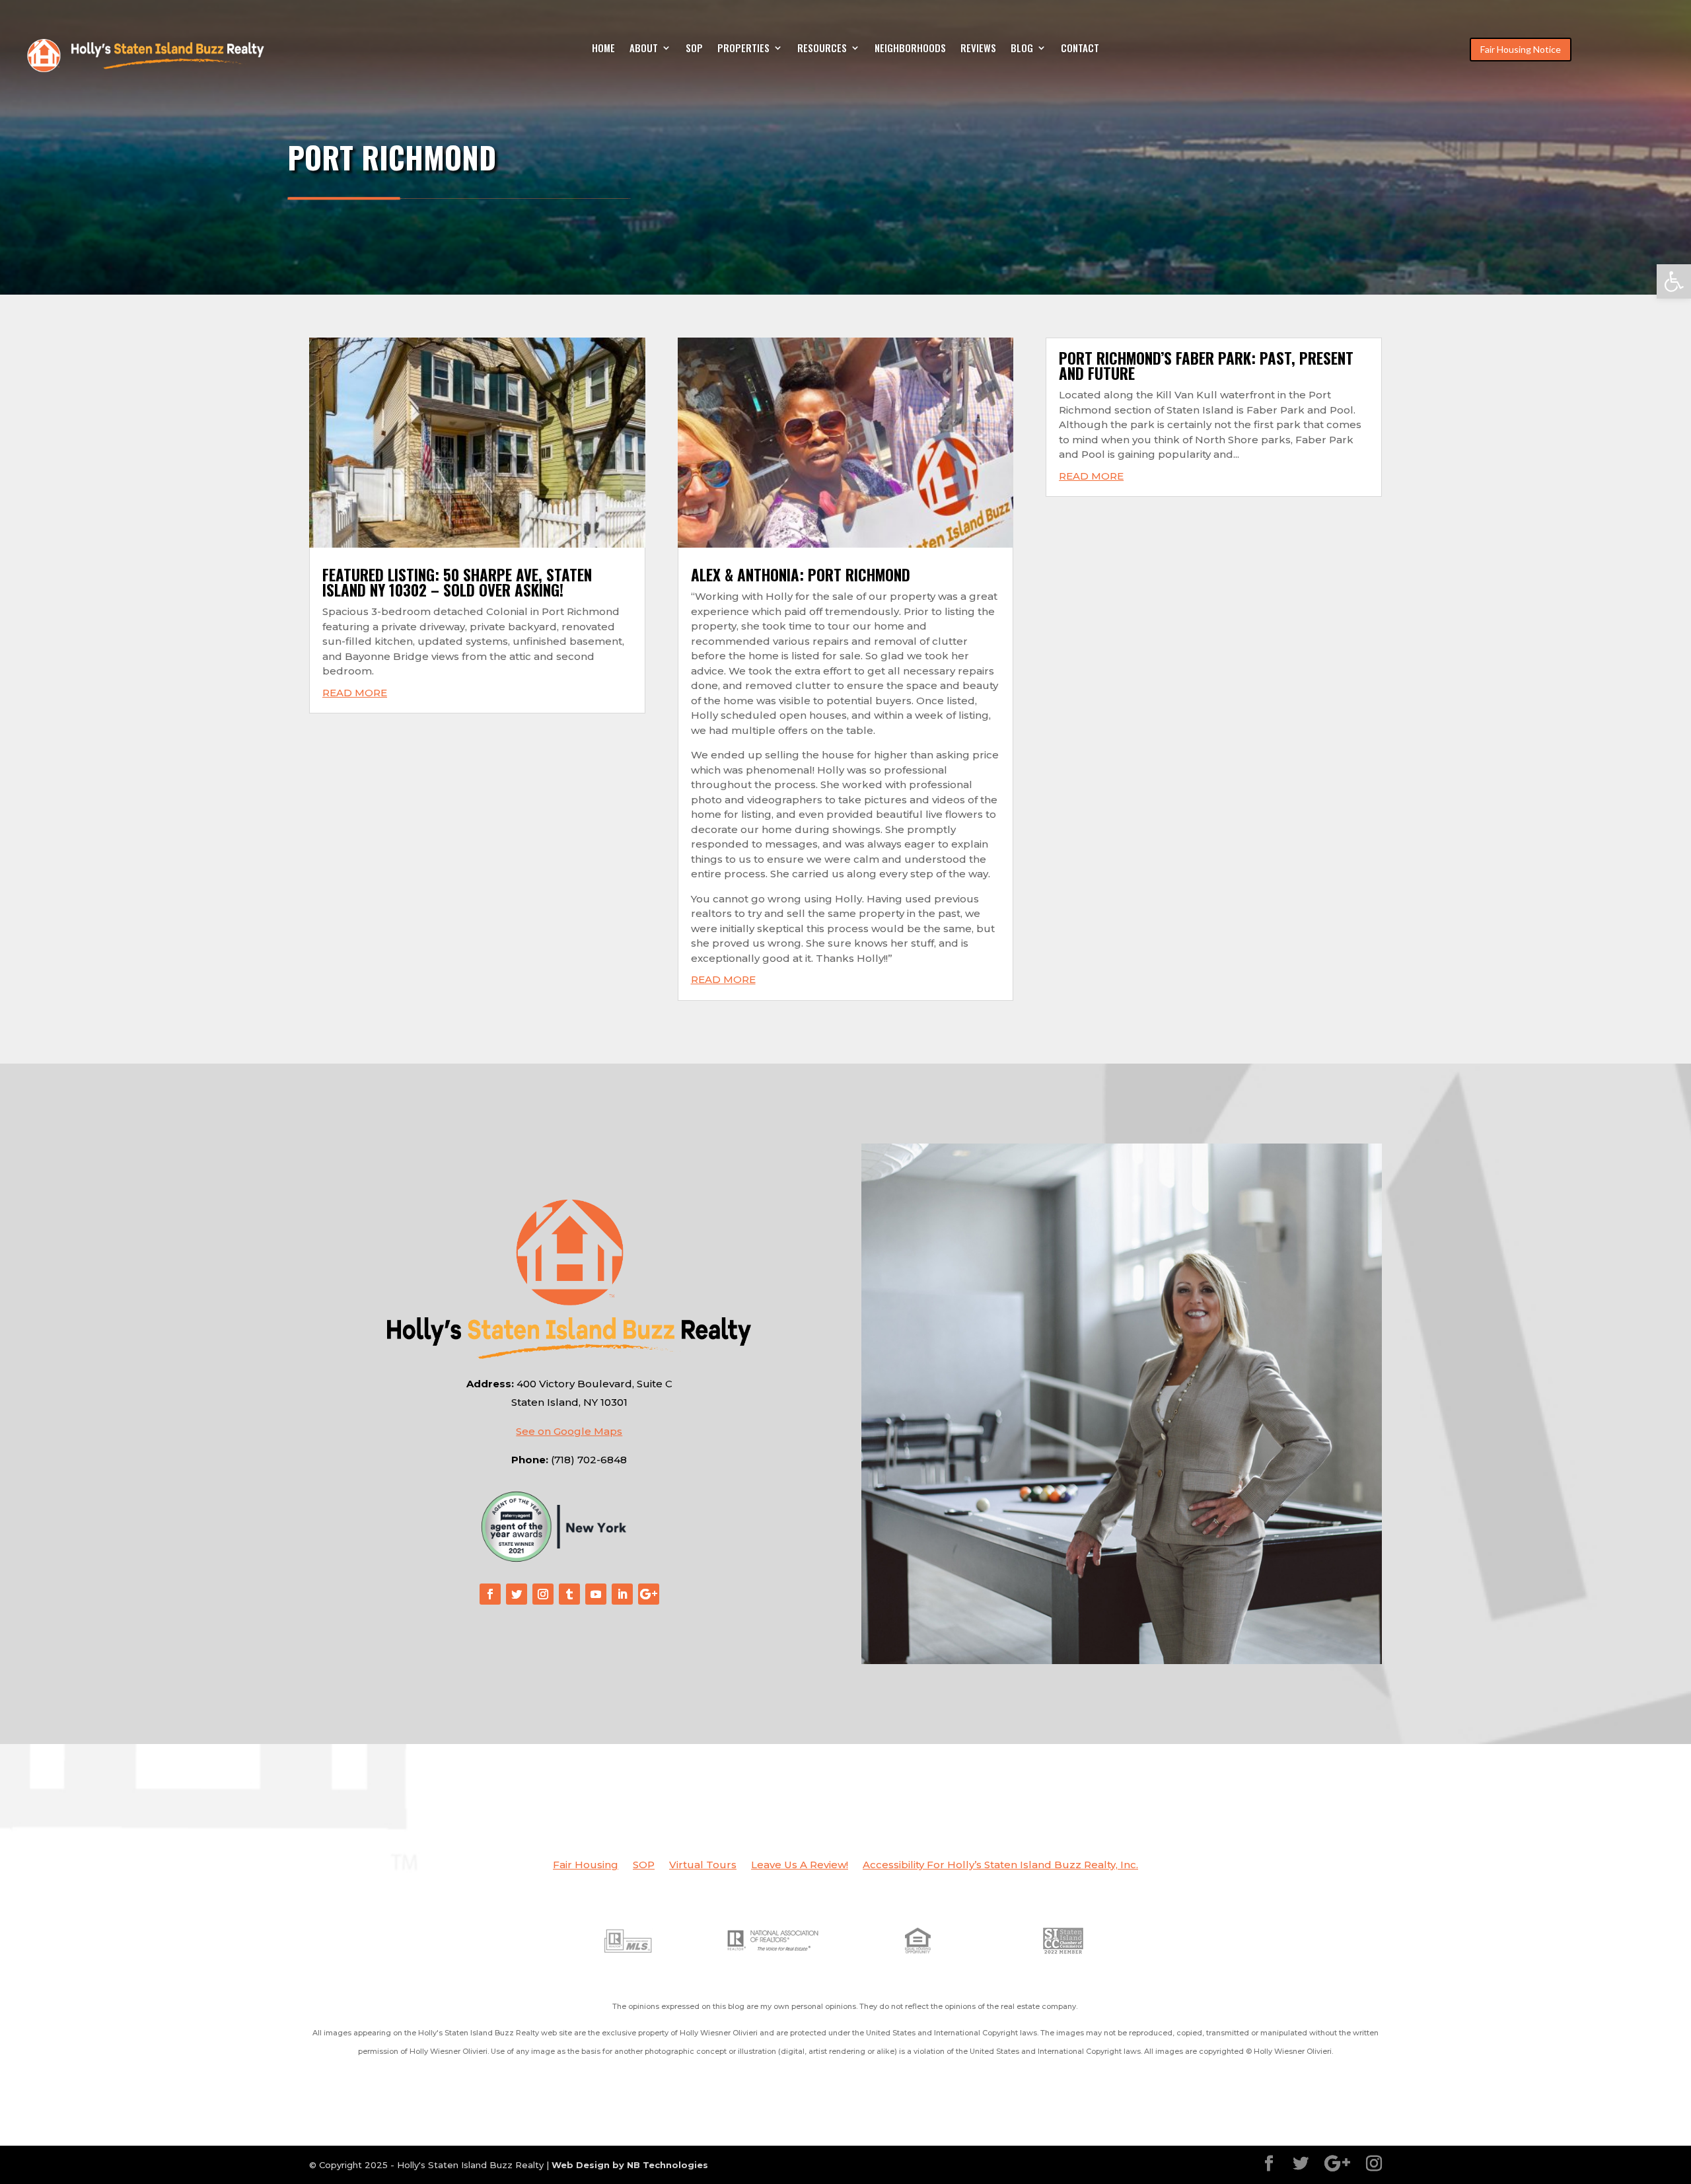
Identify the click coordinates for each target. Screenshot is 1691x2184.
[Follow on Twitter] (517, 1594)
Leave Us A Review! (800, 1866)
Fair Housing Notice (1521, 49)
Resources (822, 49)
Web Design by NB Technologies (630, 2165)
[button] (1674, 281)
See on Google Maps (569, 1431)
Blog (1022, 49)
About (644, 49)
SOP (694, 49)
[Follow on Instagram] (543, 1594)
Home (603, 49)
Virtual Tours (703, 1866)
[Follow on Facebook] (490, 1594)
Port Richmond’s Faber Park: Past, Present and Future (1206, 366)
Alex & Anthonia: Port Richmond (801, 575)
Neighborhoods (910, 49)
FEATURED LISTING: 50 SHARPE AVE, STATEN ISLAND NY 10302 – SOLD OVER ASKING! (457, 582)
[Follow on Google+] (649, 1594)
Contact (1080, 49)
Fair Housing (586, 1866)
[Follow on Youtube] (596, 1594)
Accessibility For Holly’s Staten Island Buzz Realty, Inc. (1000, 1866)
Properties (743, 49)
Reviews (978, 49)
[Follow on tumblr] (569, 1594)
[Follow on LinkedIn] (622, 1594)
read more (355, 693)
